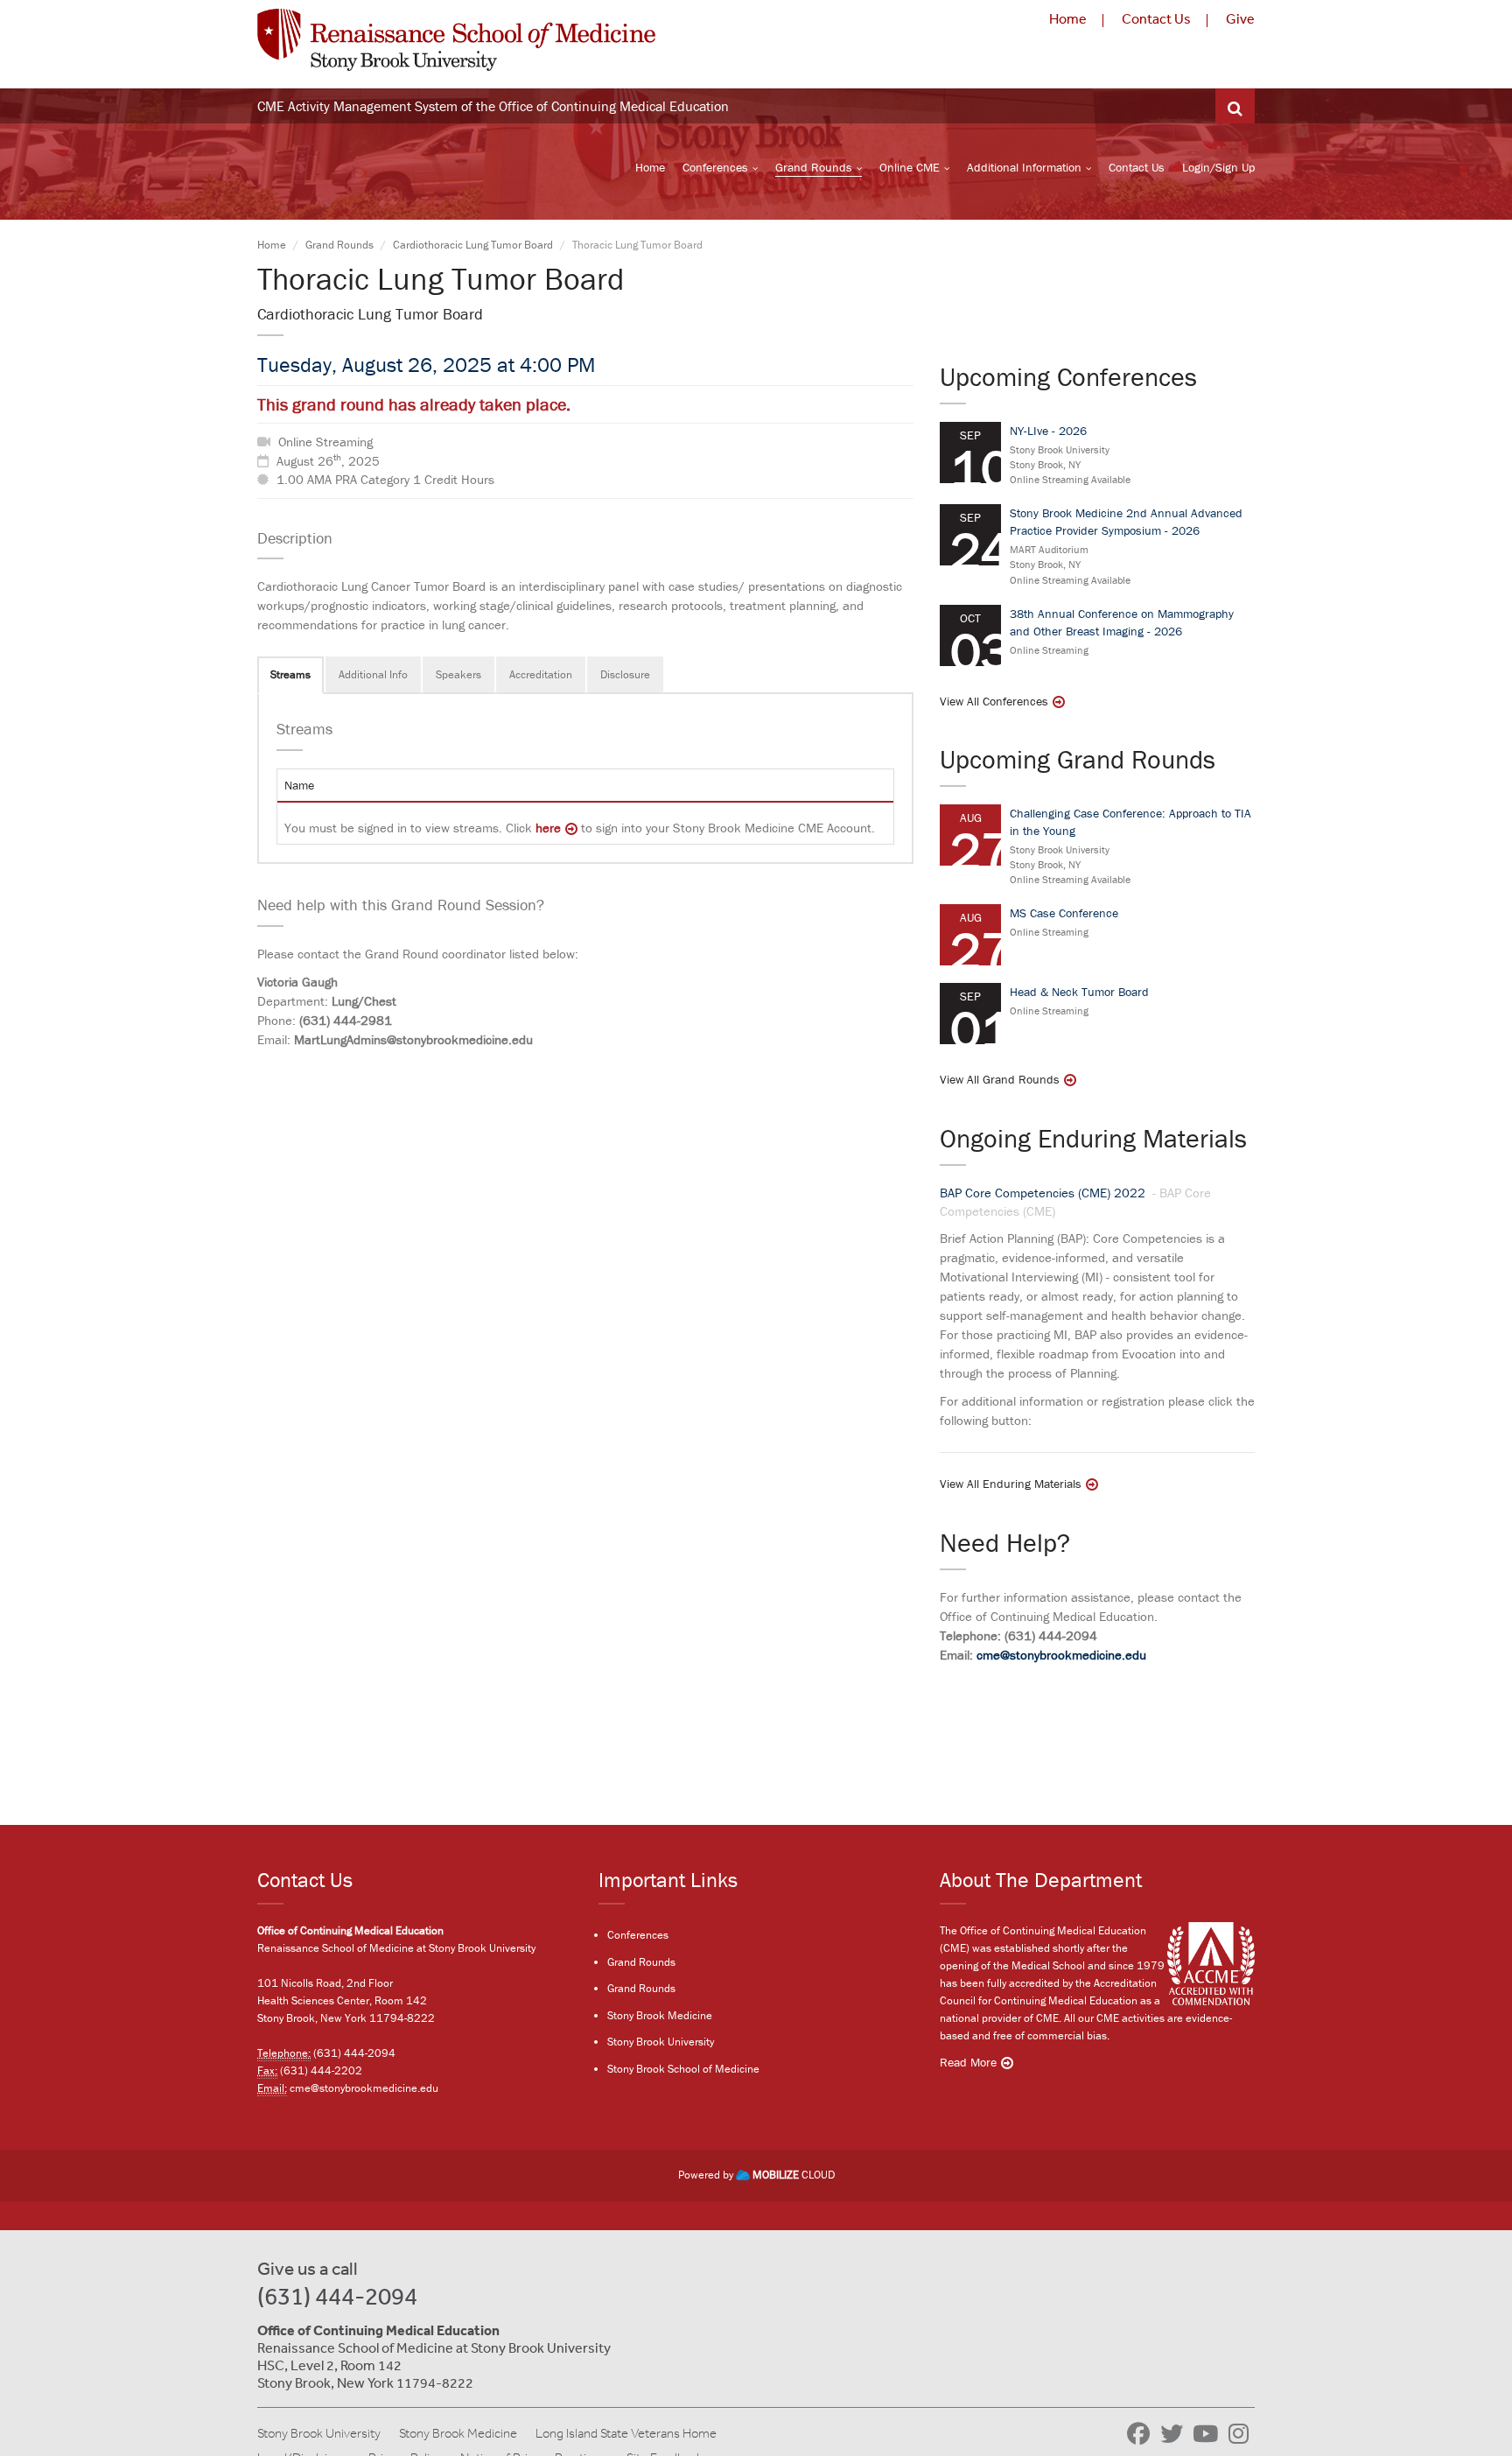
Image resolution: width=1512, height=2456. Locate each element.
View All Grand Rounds (1000, 1079)
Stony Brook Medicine (660, 2015)
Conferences (715, 167)
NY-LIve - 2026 (1048, 431)
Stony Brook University (661, 2042)
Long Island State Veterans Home (626, 2433)
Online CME (910, 167)
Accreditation (541, 674)
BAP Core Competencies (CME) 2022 (1044, 1193)
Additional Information (1024, 167)
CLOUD (794, 2175)
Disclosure (625, 674)
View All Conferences (994, 701)
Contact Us (1156, 18)
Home (1068, 18)
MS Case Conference (1064, 913)
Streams (290, 674)
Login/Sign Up (1218, 167)
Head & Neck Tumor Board (1079, 992)
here (548, 828)
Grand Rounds (814, 167)
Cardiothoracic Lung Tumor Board (473, 245)
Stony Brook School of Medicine (683, 2069)
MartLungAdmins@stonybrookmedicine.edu (413, 1039)
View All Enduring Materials (1011, 1484)
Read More (968, 2062)
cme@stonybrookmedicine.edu (1061, 1655)
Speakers (458, 674)
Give (1240, 18)
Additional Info (373, 674)
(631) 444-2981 (346, 1020)
